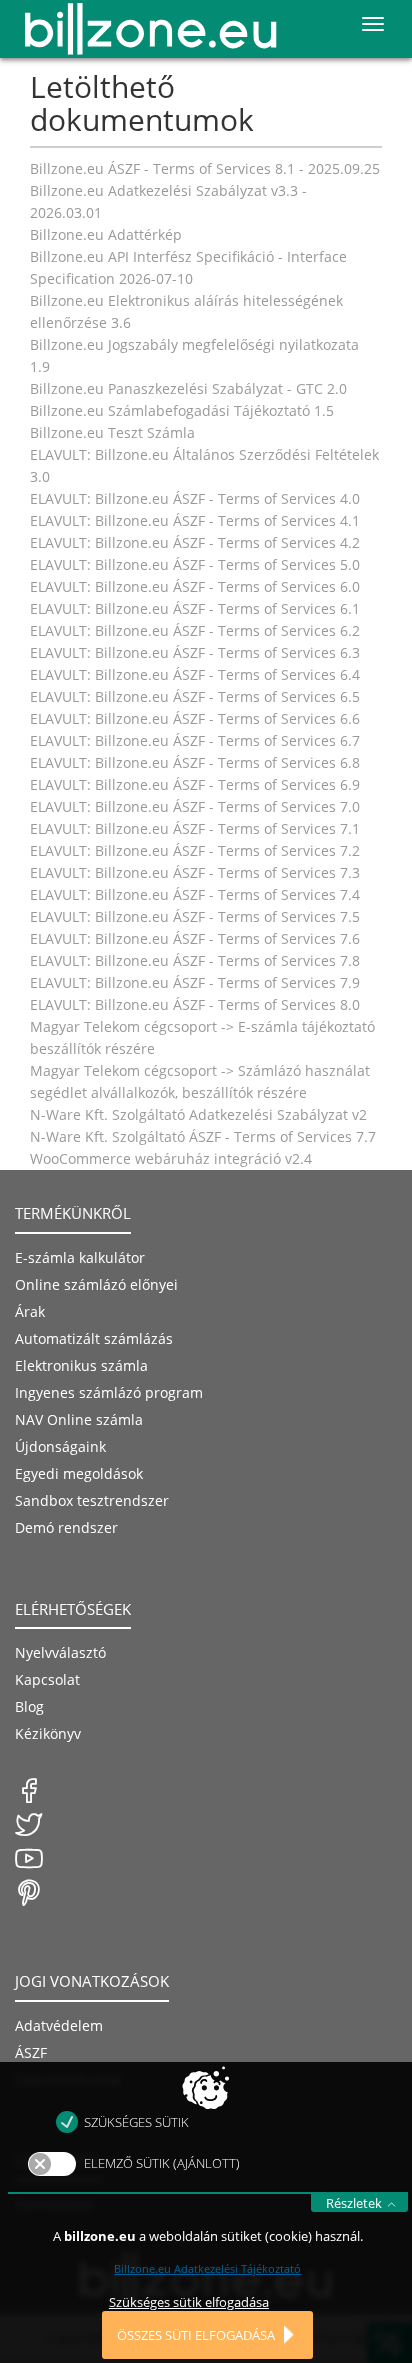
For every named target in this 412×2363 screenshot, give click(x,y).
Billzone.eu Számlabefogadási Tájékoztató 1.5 (182, 410)
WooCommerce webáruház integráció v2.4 (171, 1158)
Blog (29, 1706)
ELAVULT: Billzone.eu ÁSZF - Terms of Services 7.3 (195, 872)
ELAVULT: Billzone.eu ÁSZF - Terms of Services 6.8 (195, 762)
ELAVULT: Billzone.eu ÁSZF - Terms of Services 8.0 (195, 1004)
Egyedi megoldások (79, 1473)
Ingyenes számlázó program (109, 1392)
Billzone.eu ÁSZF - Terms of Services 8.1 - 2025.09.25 (205, 168)
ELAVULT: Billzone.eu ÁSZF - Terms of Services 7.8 (195, 960)
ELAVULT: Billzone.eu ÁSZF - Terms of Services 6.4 (195, 674)
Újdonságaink (60, 1446)
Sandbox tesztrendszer (92, 1500)
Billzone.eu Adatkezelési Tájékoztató (207, 2268)
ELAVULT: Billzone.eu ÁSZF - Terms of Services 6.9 (195, 784)
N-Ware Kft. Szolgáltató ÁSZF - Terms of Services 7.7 (203, 1136)
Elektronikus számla (81, 1365)
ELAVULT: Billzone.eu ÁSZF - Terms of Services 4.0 (195, 498)
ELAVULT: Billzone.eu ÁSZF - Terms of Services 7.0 (195, 806)
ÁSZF (31, 2052)
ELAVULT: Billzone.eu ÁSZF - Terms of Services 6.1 (195, 608)
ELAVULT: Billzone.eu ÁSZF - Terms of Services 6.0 (195, 586)
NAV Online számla (79, 1419)
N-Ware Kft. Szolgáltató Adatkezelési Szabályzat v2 (198, 1114)
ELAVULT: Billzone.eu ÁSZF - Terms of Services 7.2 (195, 850)
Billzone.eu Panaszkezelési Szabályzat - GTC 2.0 (188, 388)
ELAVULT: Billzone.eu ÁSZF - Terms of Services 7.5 (195, 916)
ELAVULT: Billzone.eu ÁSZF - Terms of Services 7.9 (195, 982)
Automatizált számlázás (94, 1338)
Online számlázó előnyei (96, 1284)
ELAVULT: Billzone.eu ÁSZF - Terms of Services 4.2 (195, 542)
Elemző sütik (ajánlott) (162, 2163)
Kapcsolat (47, 1679)
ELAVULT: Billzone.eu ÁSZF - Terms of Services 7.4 (195, 894)
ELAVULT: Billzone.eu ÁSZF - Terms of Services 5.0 (195, 564)
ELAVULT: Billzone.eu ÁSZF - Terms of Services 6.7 (195, 740)
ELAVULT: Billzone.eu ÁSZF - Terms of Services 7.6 (195, 938)
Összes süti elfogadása (196, 2335)
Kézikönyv (48, 1733)
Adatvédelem (59, 2025)
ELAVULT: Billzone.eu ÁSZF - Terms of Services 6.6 (195, 718)
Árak (30, 1311)
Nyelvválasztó (60, 1652)
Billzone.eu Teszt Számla (112, 432)
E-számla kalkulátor (80, 1257)
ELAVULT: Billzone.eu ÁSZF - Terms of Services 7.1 (195, 828)
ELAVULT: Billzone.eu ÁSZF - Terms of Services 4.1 (195, 520)
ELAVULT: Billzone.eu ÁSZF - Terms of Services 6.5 (195, 696)
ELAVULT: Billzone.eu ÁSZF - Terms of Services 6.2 (195, 630)
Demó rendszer (66, 1527)
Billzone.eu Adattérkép (106, 234)
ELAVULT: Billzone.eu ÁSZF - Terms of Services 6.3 (195, 652)
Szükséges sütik (136, 2122)
